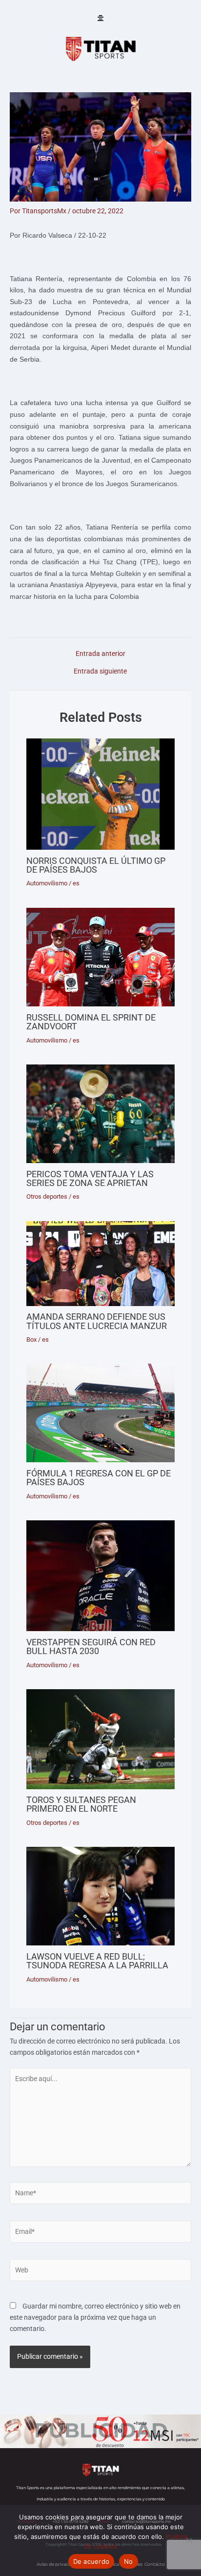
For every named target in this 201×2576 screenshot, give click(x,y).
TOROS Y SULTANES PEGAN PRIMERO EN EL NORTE (81, 1804)
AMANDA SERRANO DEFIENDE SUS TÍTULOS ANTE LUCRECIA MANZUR (97, 1321)
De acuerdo (91, 2561)
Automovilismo (47, 883)
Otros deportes (47, 1196)
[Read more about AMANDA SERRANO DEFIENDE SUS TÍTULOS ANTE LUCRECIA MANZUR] (100, 1264)
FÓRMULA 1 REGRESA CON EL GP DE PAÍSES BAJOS (99, 1478)
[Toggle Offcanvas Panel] (100, 19)
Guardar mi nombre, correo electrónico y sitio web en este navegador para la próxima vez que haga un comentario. (95, 2317)
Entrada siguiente (100, 672)
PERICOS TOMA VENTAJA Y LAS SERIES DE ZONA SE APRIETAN (90, 1178)
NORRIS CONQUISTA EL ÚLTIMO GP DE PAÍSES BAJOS (96, 865)
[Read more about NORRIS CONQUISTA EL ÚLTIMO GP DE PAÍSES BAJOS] (100, 794)
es (76, 883)
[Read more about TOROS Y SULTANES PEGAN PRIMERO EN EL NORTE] (100, 1739)
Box (31, 1339)
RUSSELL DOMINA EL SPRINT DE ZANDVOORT (91, 1022)
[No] (189, 2540)
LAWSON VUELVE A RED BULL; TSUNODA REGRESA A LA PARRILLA (97, 1961)
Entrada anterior (100, 654)
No (129, 2561)
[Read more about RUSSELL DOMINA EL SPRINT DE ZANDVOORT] (100, 957)
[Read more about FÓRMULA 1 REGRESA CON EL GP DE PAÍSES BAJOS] (100, 1413)
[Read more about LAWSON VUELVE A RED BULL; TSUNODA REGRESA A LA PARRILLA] (100, 1896)
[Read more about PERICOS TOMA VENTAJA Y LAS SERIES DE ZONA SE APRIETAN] (100, 1114)
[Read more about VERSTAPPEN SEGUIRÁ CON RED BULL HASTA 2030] (100, 1576)
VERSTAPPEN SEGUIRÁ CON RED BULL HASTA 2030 (91, 1646)
